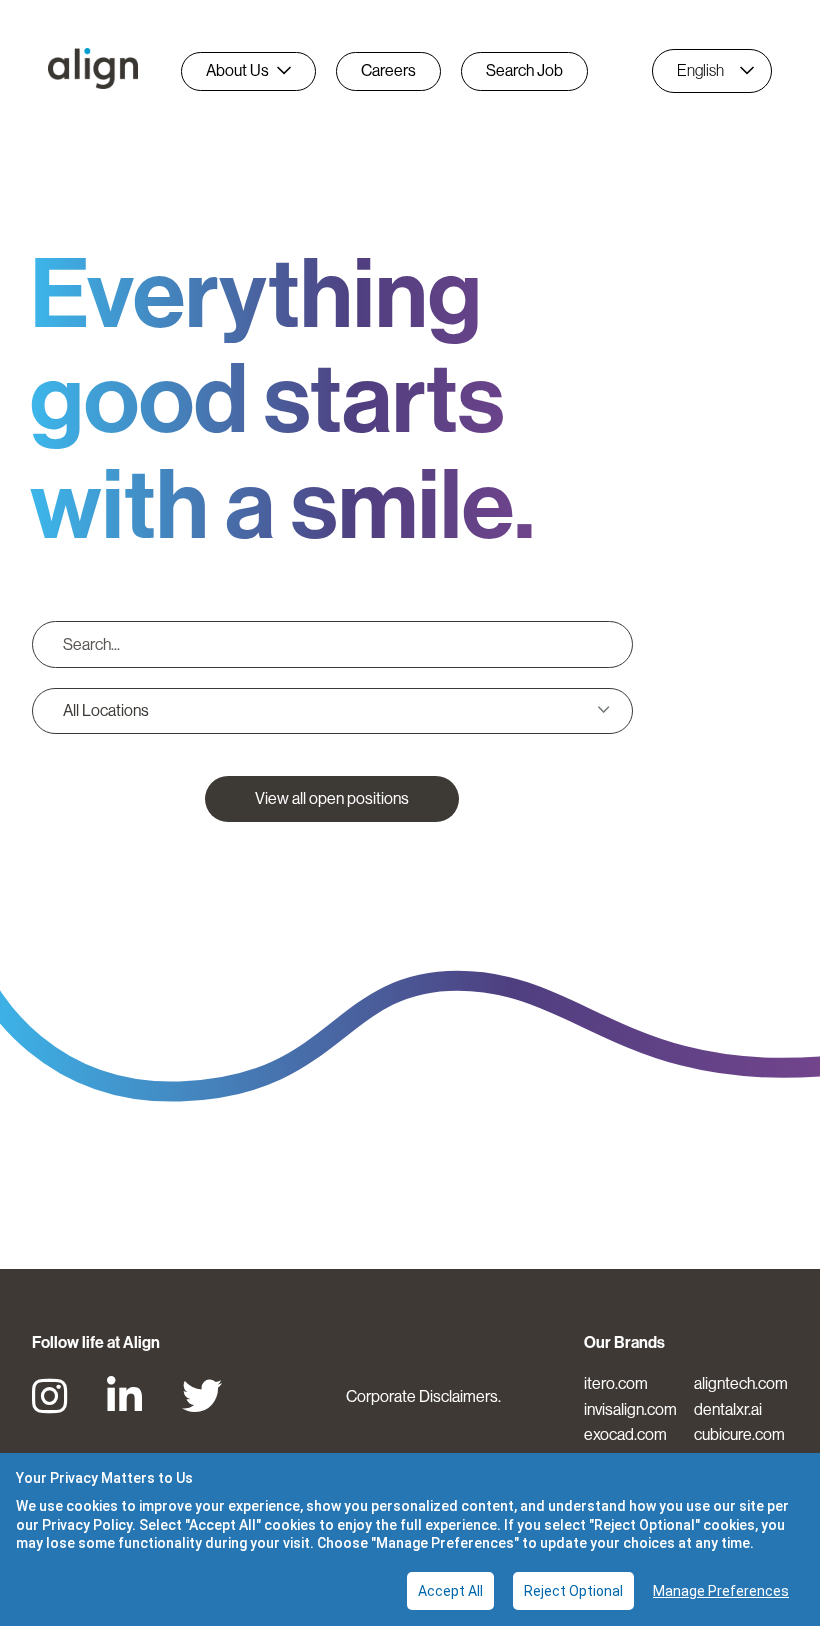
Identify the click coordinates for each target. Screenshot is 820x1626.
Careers (388, 70)
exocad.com (625, 1434)
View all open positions (332, 798)
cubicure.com (739, 1434)
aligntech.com (741, 1383)
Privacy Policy (87, 1525)
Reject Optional (573, 1591)
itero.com (616, 1383)
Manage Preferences (721, 1591)
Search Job (524, 70)
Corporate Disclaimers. (423, 1396)
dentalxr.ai (728, 1409)
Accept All (450, 1591)
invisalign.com (630, 1409)
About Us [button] (237, 70)
